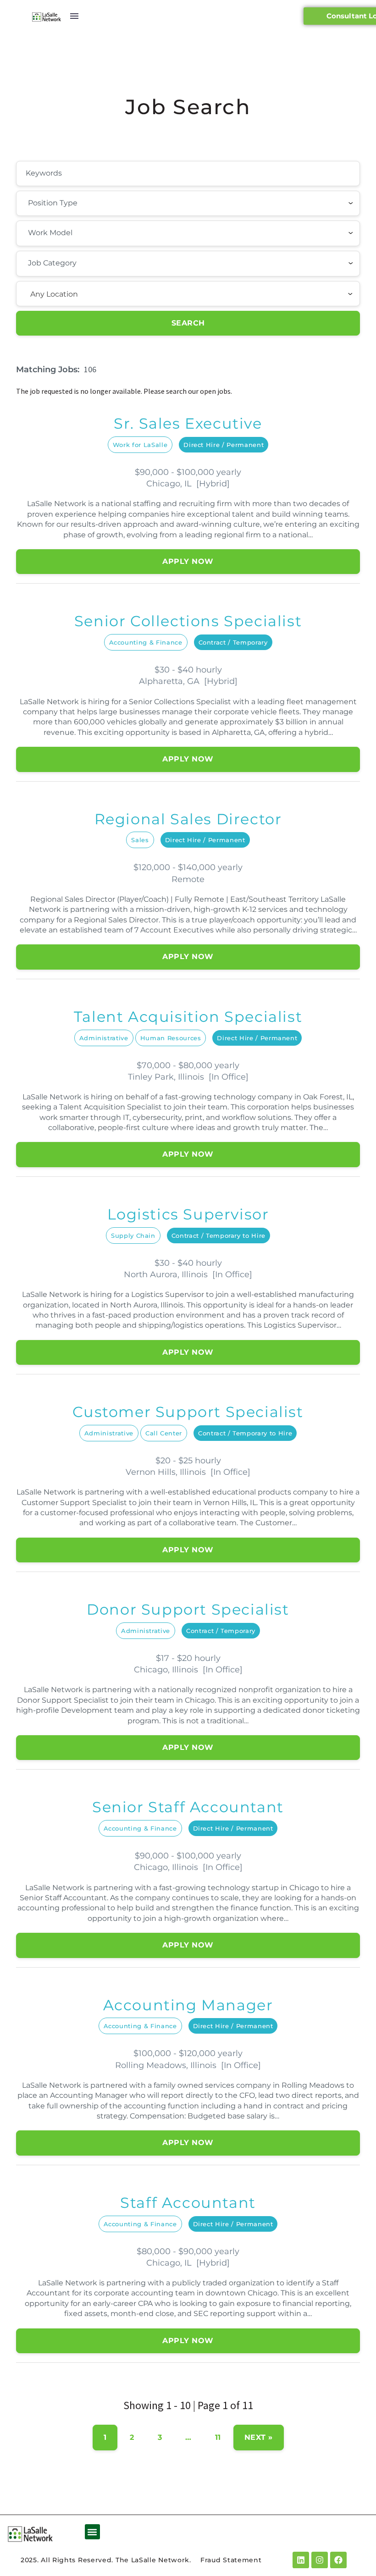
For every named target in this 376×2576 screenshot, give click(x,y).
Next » (259, 2437)
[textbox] (78, 203)
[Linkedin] (301, 2560)
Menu (74, 16)
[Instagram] (320, 2560)
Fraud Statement (231, 2560)
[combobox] (188, 204)
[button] (92, 2532)
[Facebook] (338, 2560)
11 (218, 2437)
